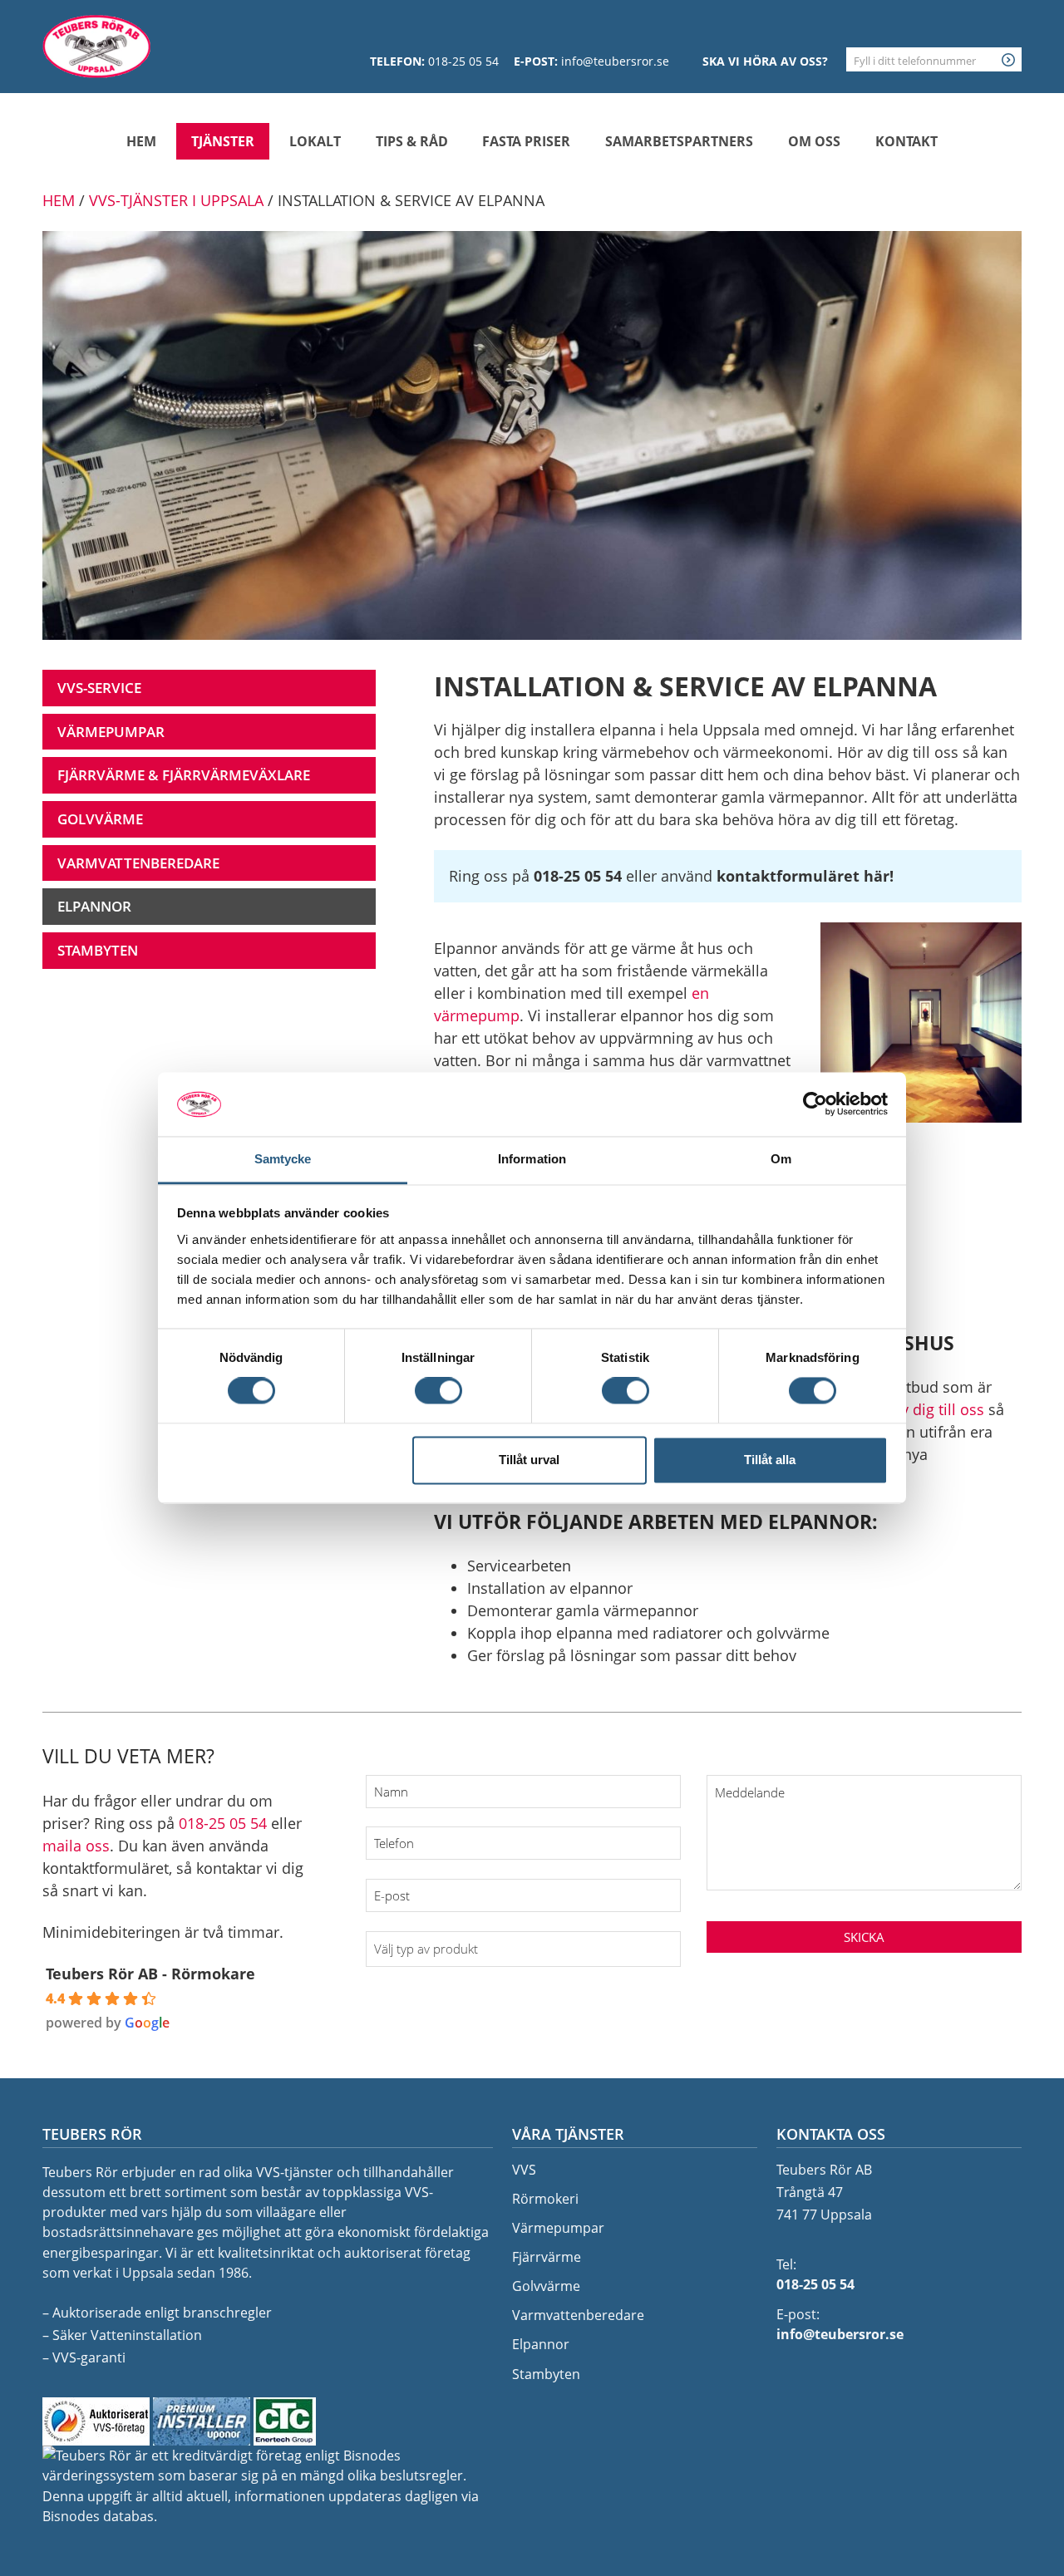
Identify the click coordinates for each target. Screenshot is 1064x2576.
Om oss (814, 141)
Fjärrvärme (547, 2257)
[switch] (438, 1391)
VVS (524, 2170)
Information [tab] (532, 1159)
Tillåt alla (770, 1460)
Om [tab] (781, 1159)
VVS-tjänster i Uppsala (176, 200)
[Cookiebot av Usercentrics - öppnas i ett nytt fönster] (815, 1104)
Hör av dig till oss (924, 1409)
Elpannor (94, 906)
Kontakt (906, 141)
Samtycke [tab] (283, 1159)
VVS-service (99, 688)
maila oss (76, 1846)
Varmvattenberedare (138, 863)
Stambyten (98, 950)
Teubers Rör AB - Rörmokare (150, 1974)
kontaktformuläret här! (805, 876)
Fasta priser (526, 141)
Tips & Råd (412, 141)
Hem (141, 141)
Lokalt (315, 141)
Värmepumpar (111, 732)
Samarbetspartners (679, 141)
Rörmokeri (545, 2199)
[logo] (96, 47)
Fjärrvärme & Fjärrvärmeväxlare (184, 775)
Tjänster (223, 141)
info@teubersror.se (615, 61)
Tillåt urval (529, 1460)
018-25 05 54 (463, 61)
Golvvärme (100, 819)
